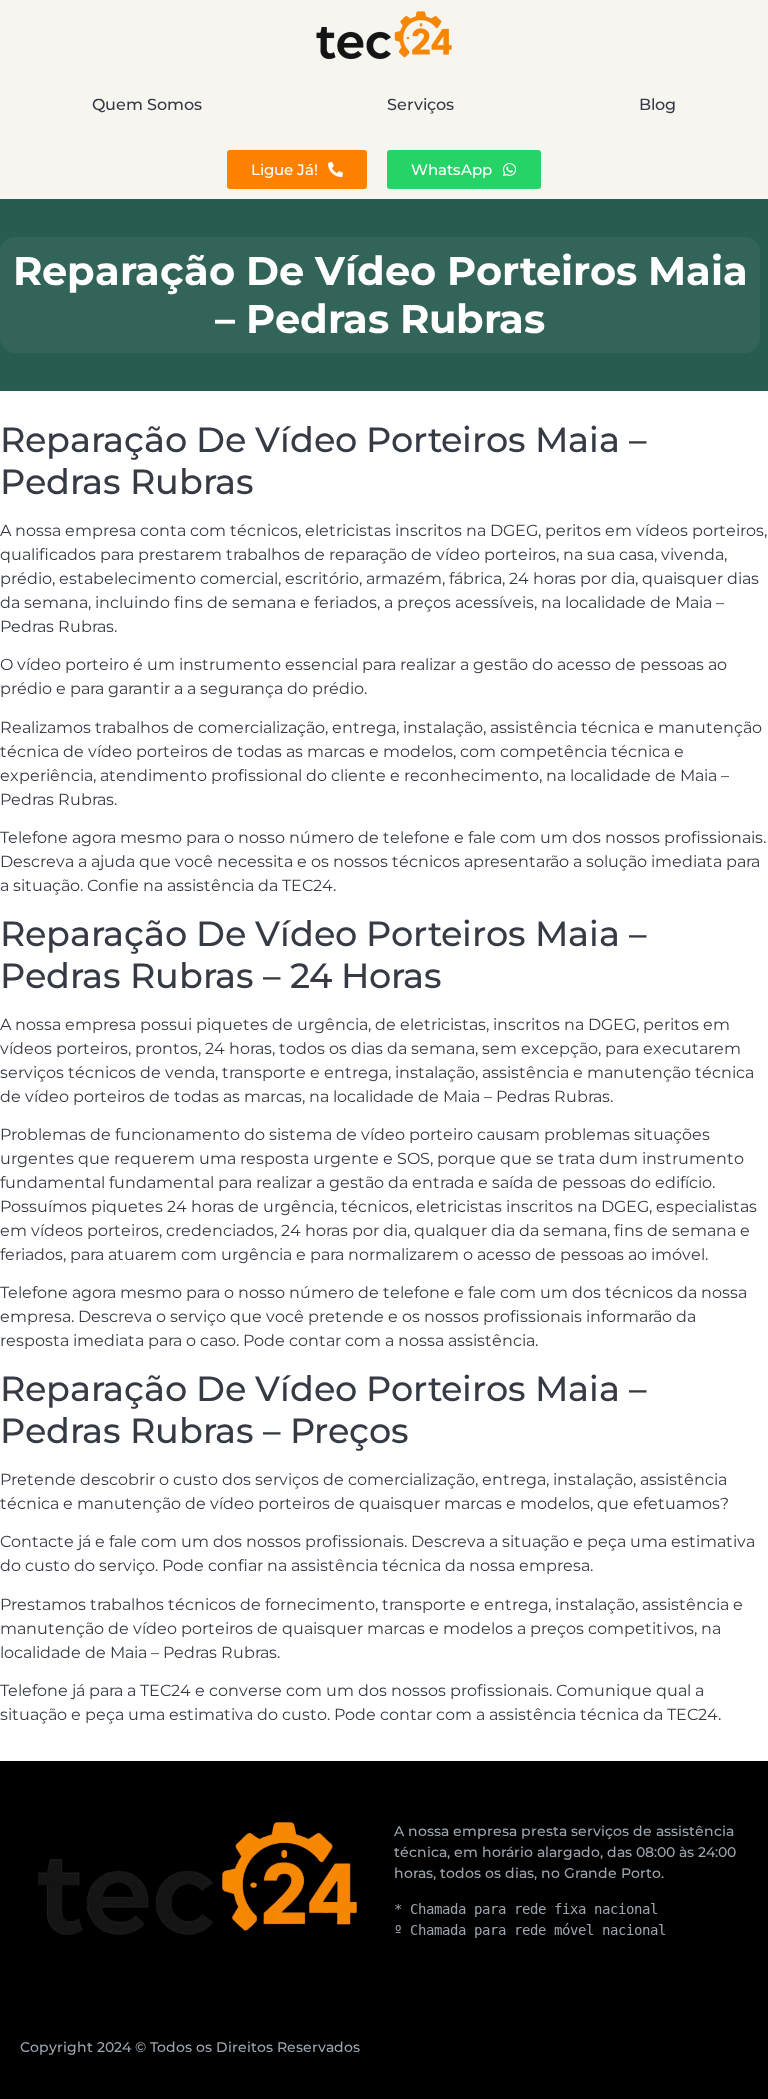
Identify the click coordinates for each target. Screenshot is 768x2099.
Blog (657, 104)
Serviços (420, 104)
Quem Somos (147, 104)
